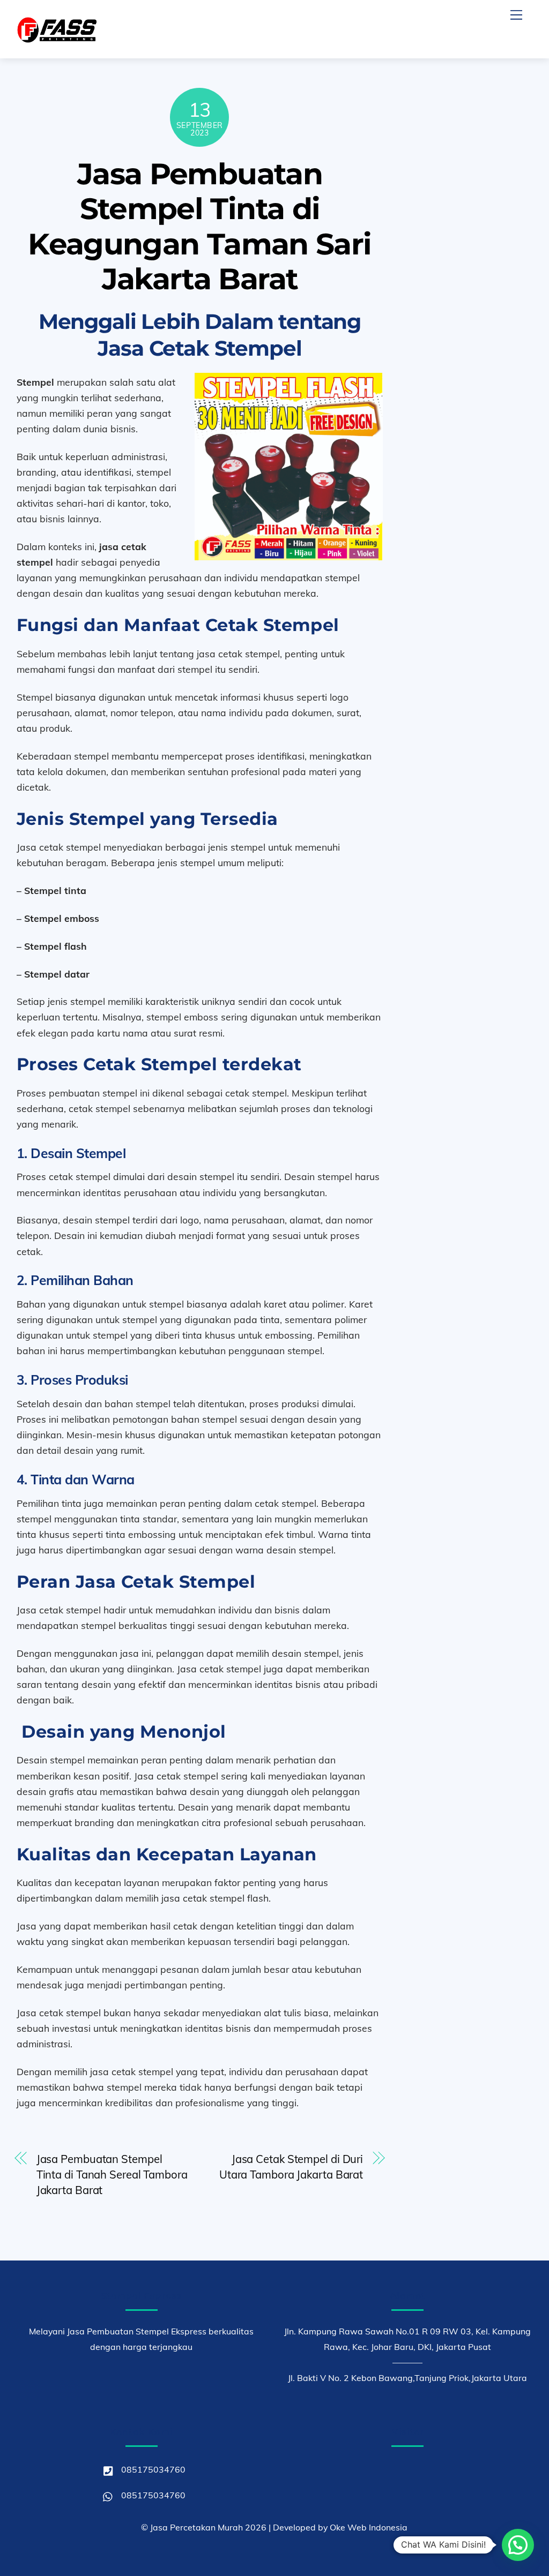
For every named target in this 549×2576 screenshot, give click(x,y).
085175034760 (152, 2469)
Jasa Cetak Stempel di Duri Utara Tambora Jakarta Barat (291, 2167)
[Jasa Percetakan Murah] (57, 39)
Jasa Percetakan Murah (196, 2527)
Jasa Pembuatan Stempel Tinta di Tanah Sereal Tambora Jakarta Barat (112, 2175)
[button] (518, 2545)
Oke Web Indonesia (369, 2527)
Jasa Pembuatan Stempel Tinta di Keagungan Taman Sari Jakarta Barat (199, 226)
